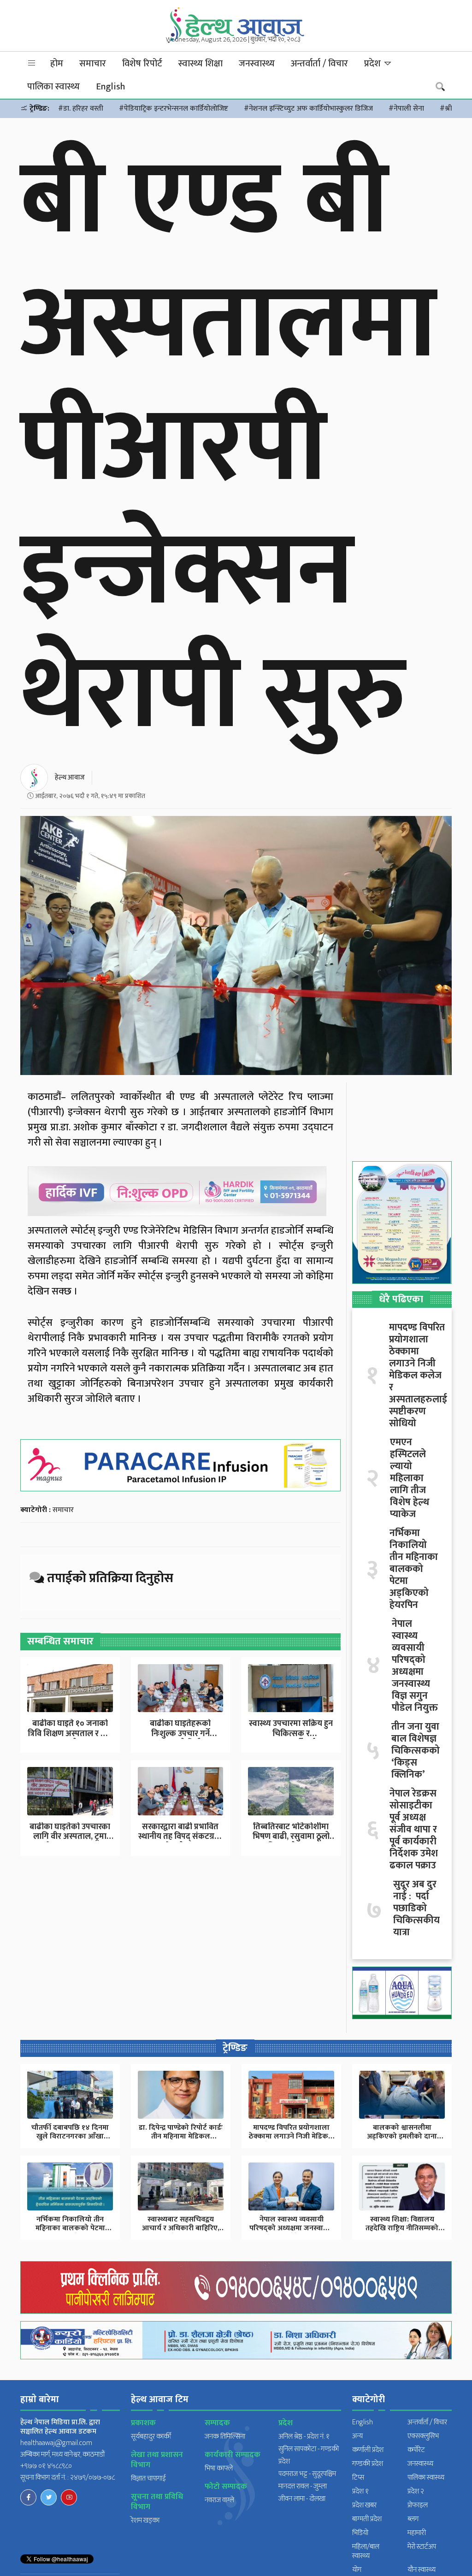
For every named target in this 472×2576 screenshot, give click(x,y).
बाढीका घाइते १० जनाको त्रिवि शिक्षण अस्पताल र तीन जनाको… (70, 1734)
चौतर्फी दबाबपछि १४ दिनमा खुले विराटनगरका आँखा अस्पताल (70, 2136)
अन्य (357, 2436)
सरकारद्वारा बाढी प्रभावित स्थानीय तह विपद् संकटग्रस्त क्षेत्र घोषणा (180, 1837)
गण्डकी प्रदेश (368, 2464)
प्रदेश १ (360, 2491)
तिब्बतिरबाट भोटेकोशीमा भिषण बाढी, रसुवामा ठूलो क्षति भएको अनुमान (291, 1837)
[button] (32, 63)
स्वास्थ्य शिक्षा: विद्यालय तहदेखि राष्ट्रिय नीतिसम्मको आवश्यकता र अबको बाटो (402, 2228)
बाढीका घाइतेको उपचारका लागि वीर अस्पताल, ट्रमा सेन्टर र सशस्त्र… (70, 1837)
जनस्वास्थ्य (257, 64)
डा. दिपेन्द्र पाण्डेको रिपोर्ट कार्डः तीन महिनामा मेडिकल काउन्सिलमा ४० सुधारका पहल (181, 2136)
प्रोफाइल (418, 2505)
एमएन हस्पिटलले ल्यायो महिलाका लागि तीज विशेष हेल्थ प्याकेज (410, 1478)
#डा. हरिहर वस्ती (81, 109)
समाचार (93, 64)
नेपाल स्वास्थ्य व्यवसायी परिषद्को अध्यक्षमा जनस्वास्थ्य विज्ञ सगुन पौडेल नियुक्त (415, 1666)
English (110, 87)
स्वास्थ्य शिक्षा (201, 64)
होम (57, 64)
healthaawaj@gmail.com (56, 2443)
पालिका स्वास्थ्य (53, 87)
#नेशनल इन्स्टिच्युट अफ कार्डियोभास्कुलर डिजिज (308, 109)
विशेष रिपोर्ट (142, 64)
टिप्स (358, 2478)
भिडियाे (360, 2533)
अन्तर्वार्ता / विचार (319, 64)
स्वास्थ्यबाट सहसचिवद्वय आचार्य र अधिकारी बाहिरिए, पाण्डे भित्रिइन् (181, 2228)
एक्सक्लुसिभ (423, 2436)
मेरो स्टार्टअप (422, 2547)
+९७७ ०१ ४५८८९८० (46, 2466)
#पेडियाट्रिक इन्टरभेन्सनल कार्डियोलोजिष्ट (174, 109)
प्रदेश (374, 64)
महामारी (417, 2533)
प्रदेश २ (416, 2491)
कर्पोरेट (416, 2450)
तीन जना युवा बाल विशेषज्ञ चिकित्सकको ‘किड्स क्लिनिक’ (416, 1751)
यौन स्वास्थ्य (422, 2570)
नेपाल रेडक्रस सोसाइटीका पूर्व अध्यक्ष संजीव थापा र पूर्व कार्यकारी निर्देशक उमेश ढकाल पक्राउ (414, 1830)
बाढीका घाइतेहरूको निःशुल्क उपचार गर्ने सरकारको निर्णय (180, 1734)
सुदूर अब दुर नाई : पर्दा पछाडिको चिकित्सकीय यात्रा (416, 1908)
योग (357, 2570)
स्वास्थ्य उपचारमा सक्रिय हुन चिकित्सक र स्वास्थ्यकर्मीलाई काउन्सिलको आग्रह (291, 1739)
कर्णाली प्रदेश (368, 2450)
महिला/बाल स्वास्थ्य (366, 2551)
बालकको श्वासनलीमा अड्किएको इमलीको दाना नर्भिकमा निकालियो (402, 2136)
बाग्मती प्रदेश (367, 2519)
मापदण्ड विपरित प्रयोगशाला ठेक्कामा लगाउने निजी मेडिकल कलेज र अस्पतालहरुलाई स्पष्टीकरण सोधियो (418, 1376)
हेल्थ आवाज (70, 777)
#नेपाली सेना (406, 109)
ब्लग (413, 2519)
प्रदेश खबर (364, 2505)
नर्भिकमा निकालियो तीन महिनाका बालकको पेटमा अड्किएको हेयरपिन (414, 1569)
